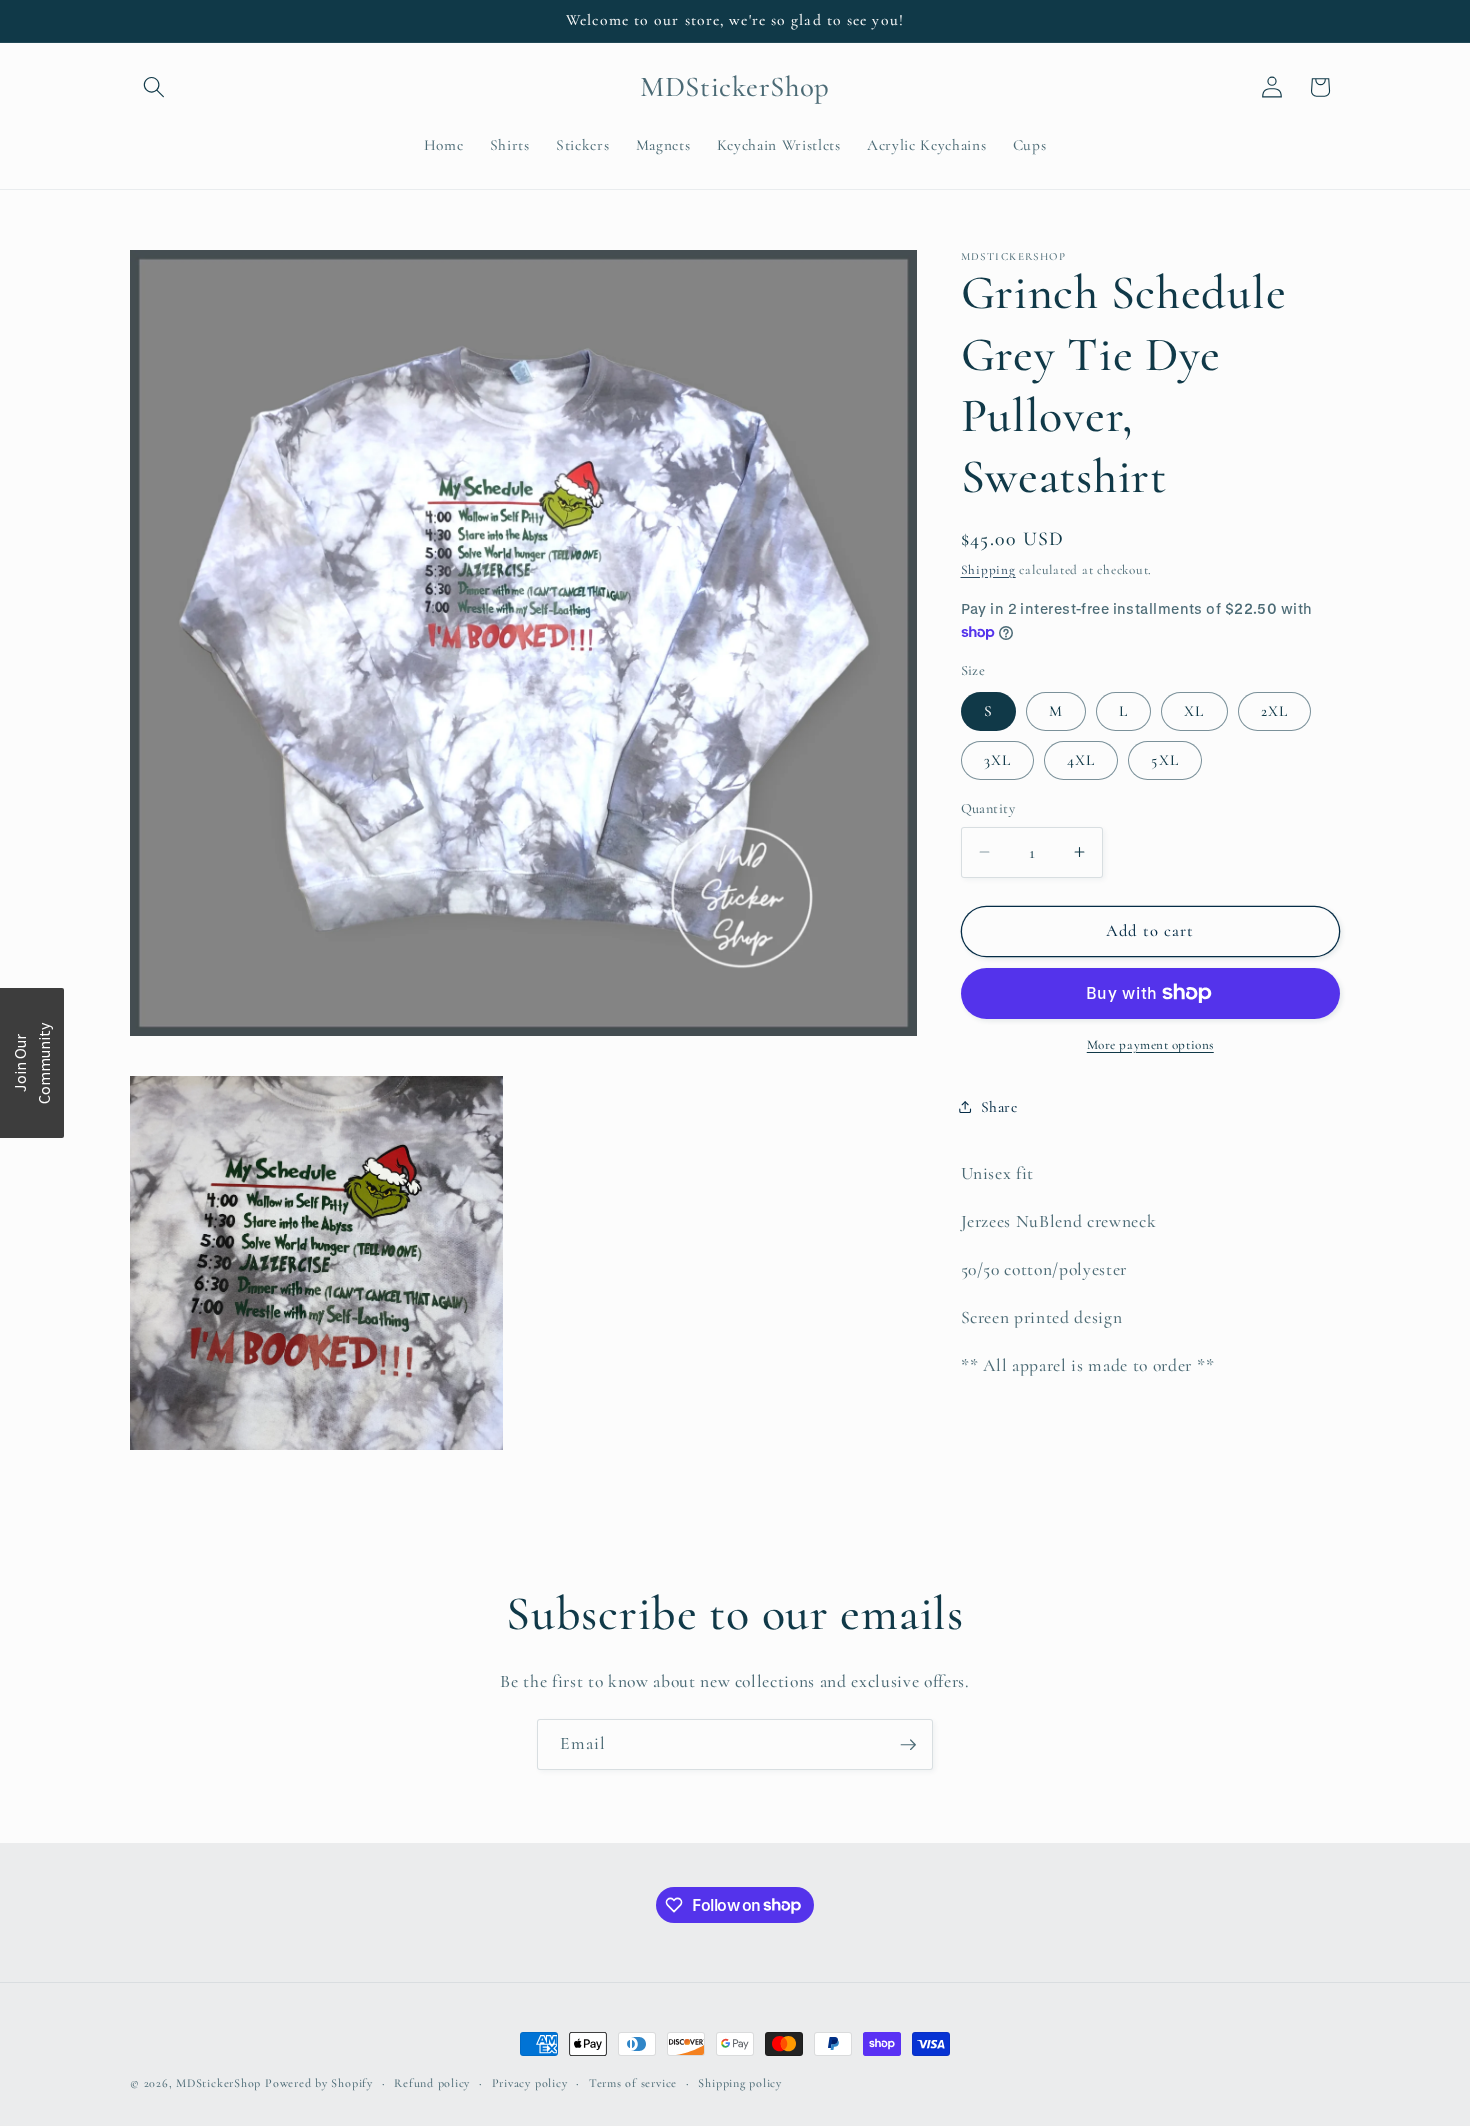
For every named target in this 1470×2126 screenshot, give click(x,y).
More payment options (1150, 1045)
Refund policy (432, 2083)
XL (1194, 710)
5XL (1164, 759)
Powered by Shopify (319, 2083)
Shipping (988, 569)
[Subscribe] (908, 1745)
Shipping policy (740, 2083)
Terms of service (633, 2083)
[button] (154, 87)
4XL (1081, 759)
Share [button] (999, 1106)
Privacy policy (530, 2083)
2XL (1274, 710)
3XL (997, 759)
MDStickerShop (218, 2083)
